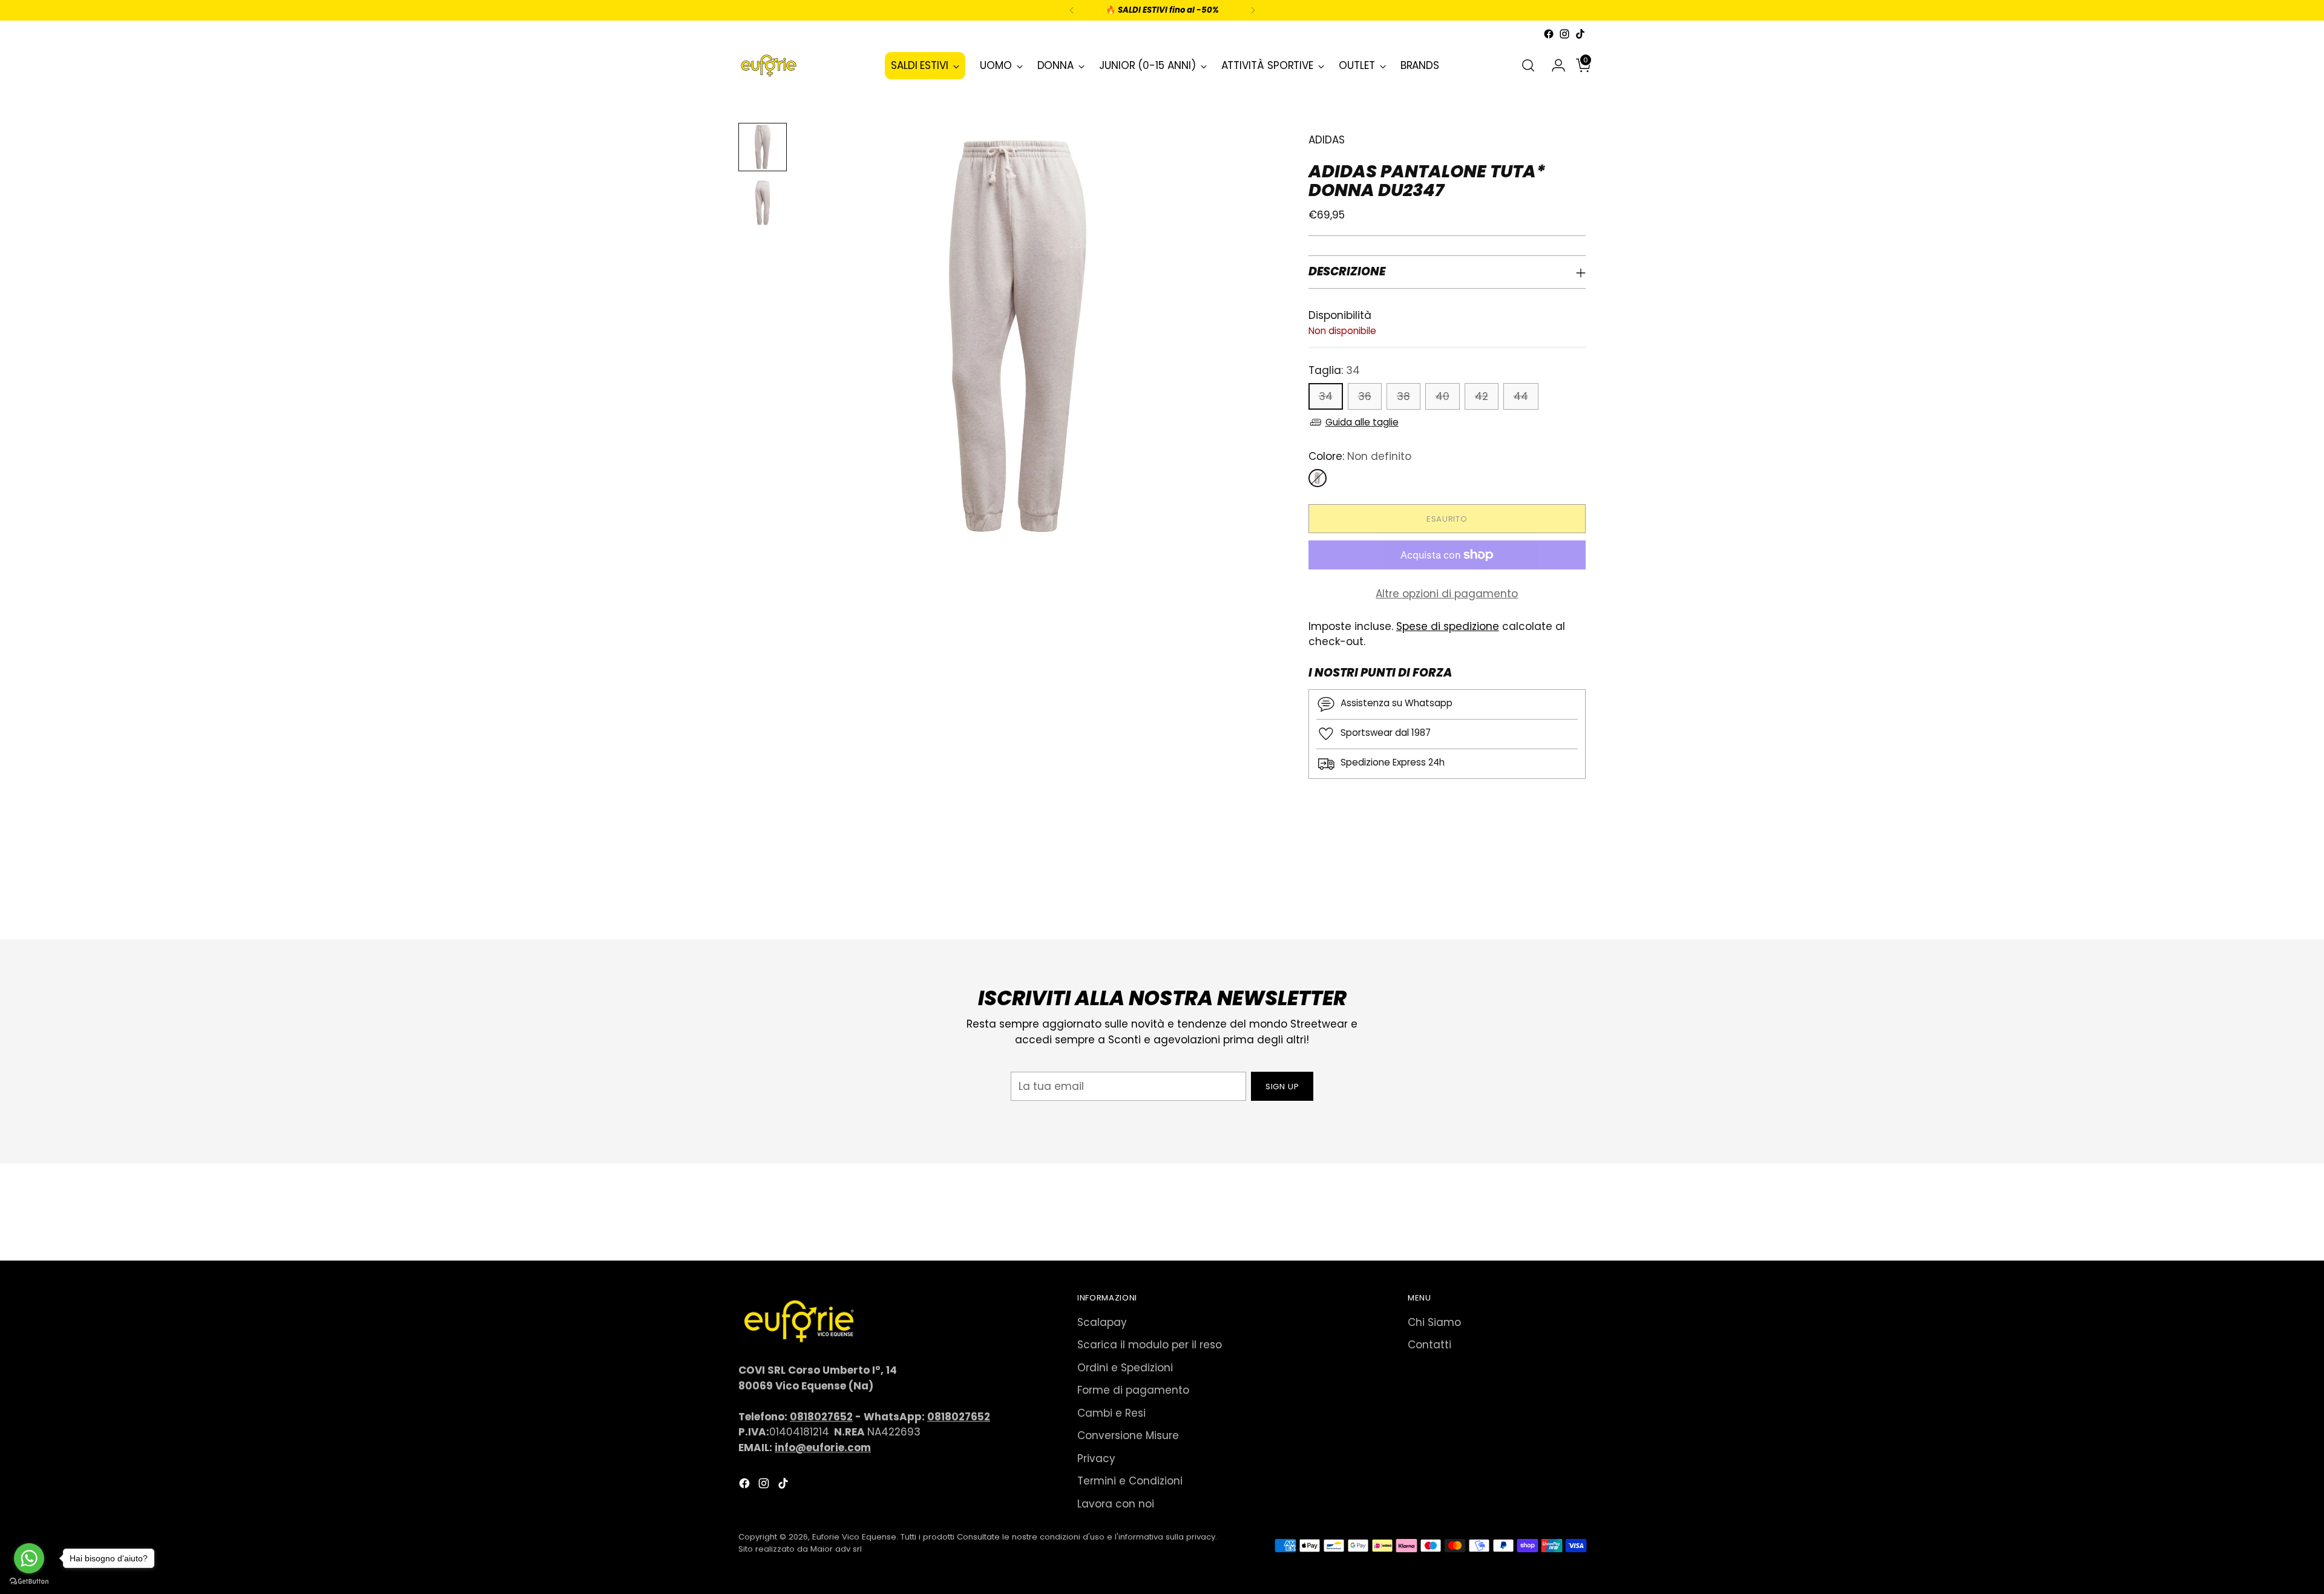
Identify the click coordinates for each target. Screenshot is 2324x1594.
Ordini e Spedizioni (1125, 1368)
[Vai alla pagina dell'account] (1554, 65)
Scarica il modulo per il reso (1150, 1345)
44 (1521, 396)
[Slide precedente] (1548, 898)
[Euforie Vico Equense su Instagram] (1564, 34)
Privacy (1096, 1458)
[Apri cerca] (1528, 65)
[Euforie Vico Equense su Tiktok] (1580, 34)
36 (1365, 396)
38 (1403, 396)
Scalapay (1102, 1322)
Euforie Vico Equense (854, 1537)
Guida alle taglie (1362, 422)
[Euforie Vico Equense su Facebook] (1549, 34)
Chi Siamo (1434, 1322)
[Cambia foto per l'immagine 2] (763, 203)
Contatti (1430, 1345)
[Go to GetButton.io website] (29, 1582)
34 (1326, 396)
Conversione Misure (1128, 1435)
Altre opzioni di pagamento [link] (1447, 594)
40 (1443, 396)
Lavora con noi (1116, 1504)
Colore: (1360, 456)
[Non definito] (1318, 478)
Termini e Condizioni (1130, 1481)
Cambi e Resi (1111, 1413)
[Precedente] (1072, 10)
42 (1482, 396)
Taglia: (1334, 370)
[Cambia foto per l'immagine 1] (763, 147)
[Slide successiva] (1575, 897)
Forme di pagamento (1133, 1390)
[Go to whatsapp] (29, 1558)
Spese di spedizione (1448, 626)
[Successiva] (1253, 10)
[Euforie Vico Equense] (769, 66)
